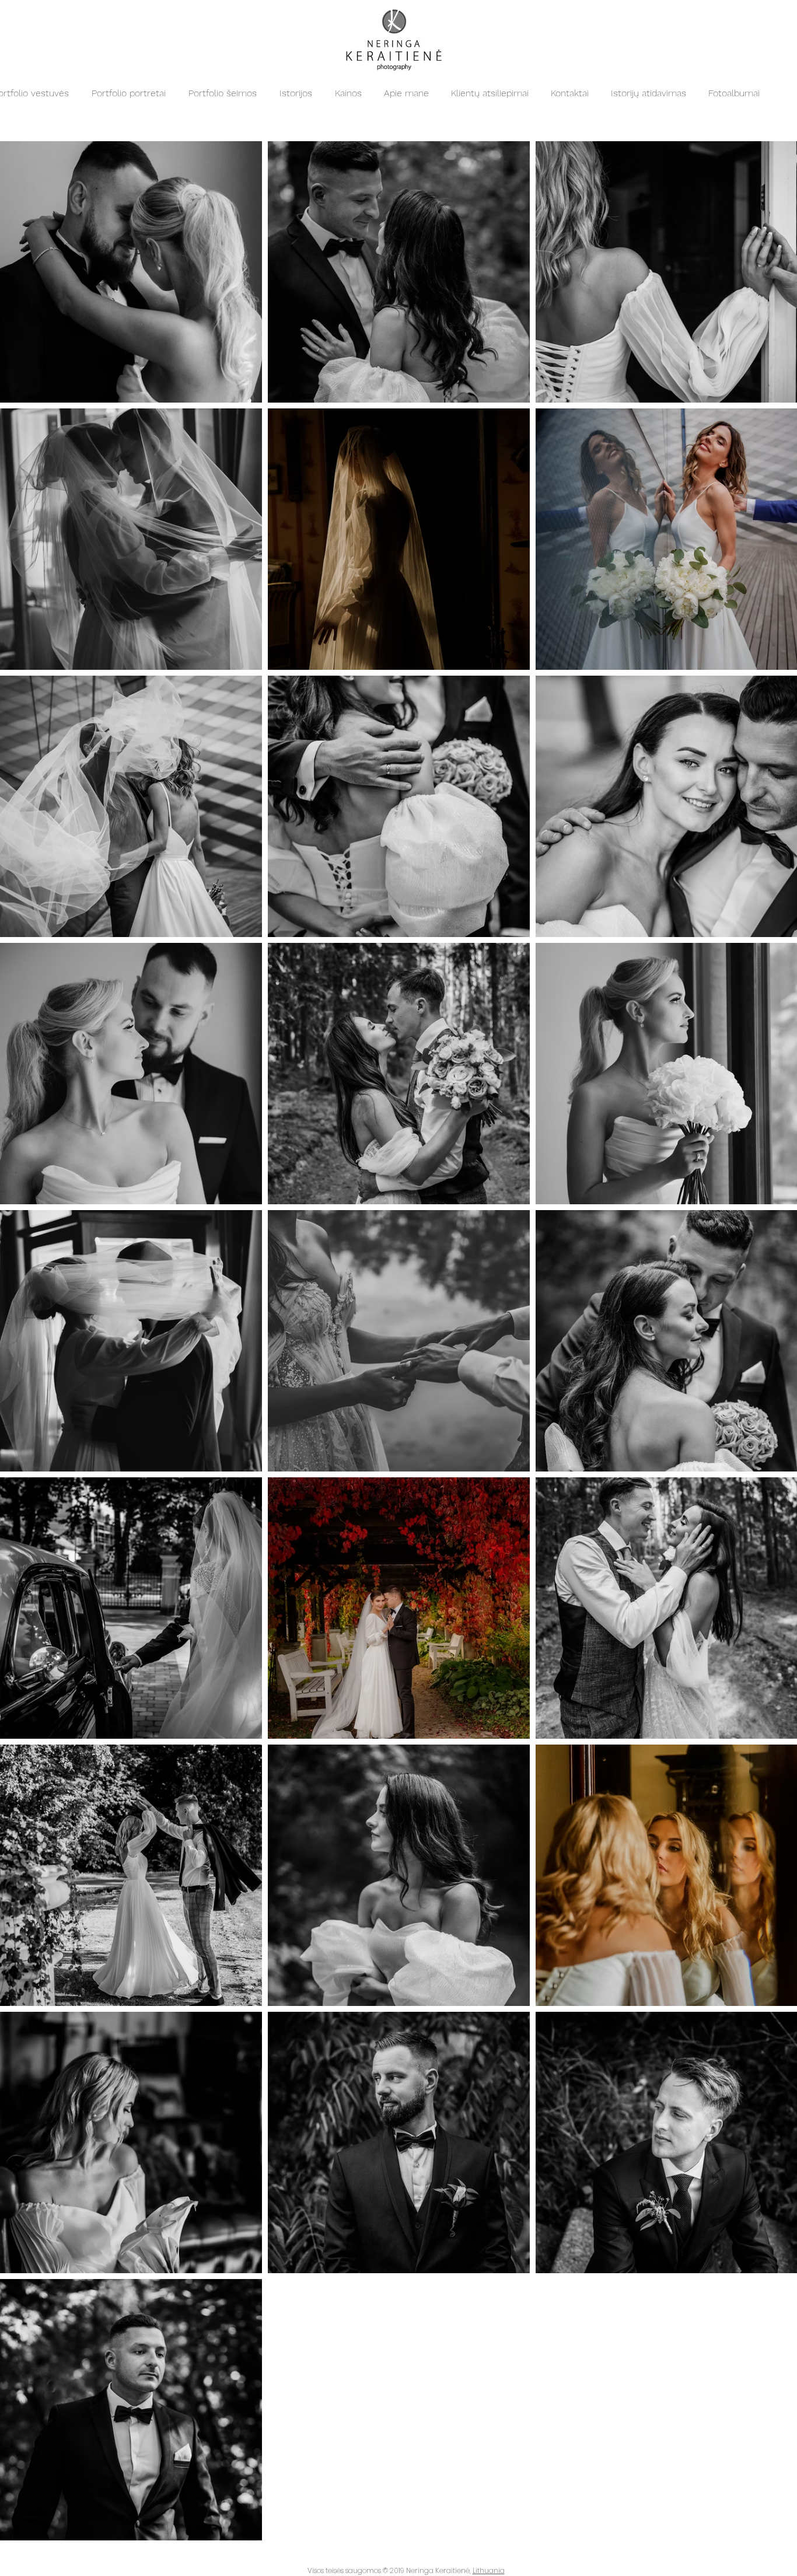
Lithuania (489, 2570)
